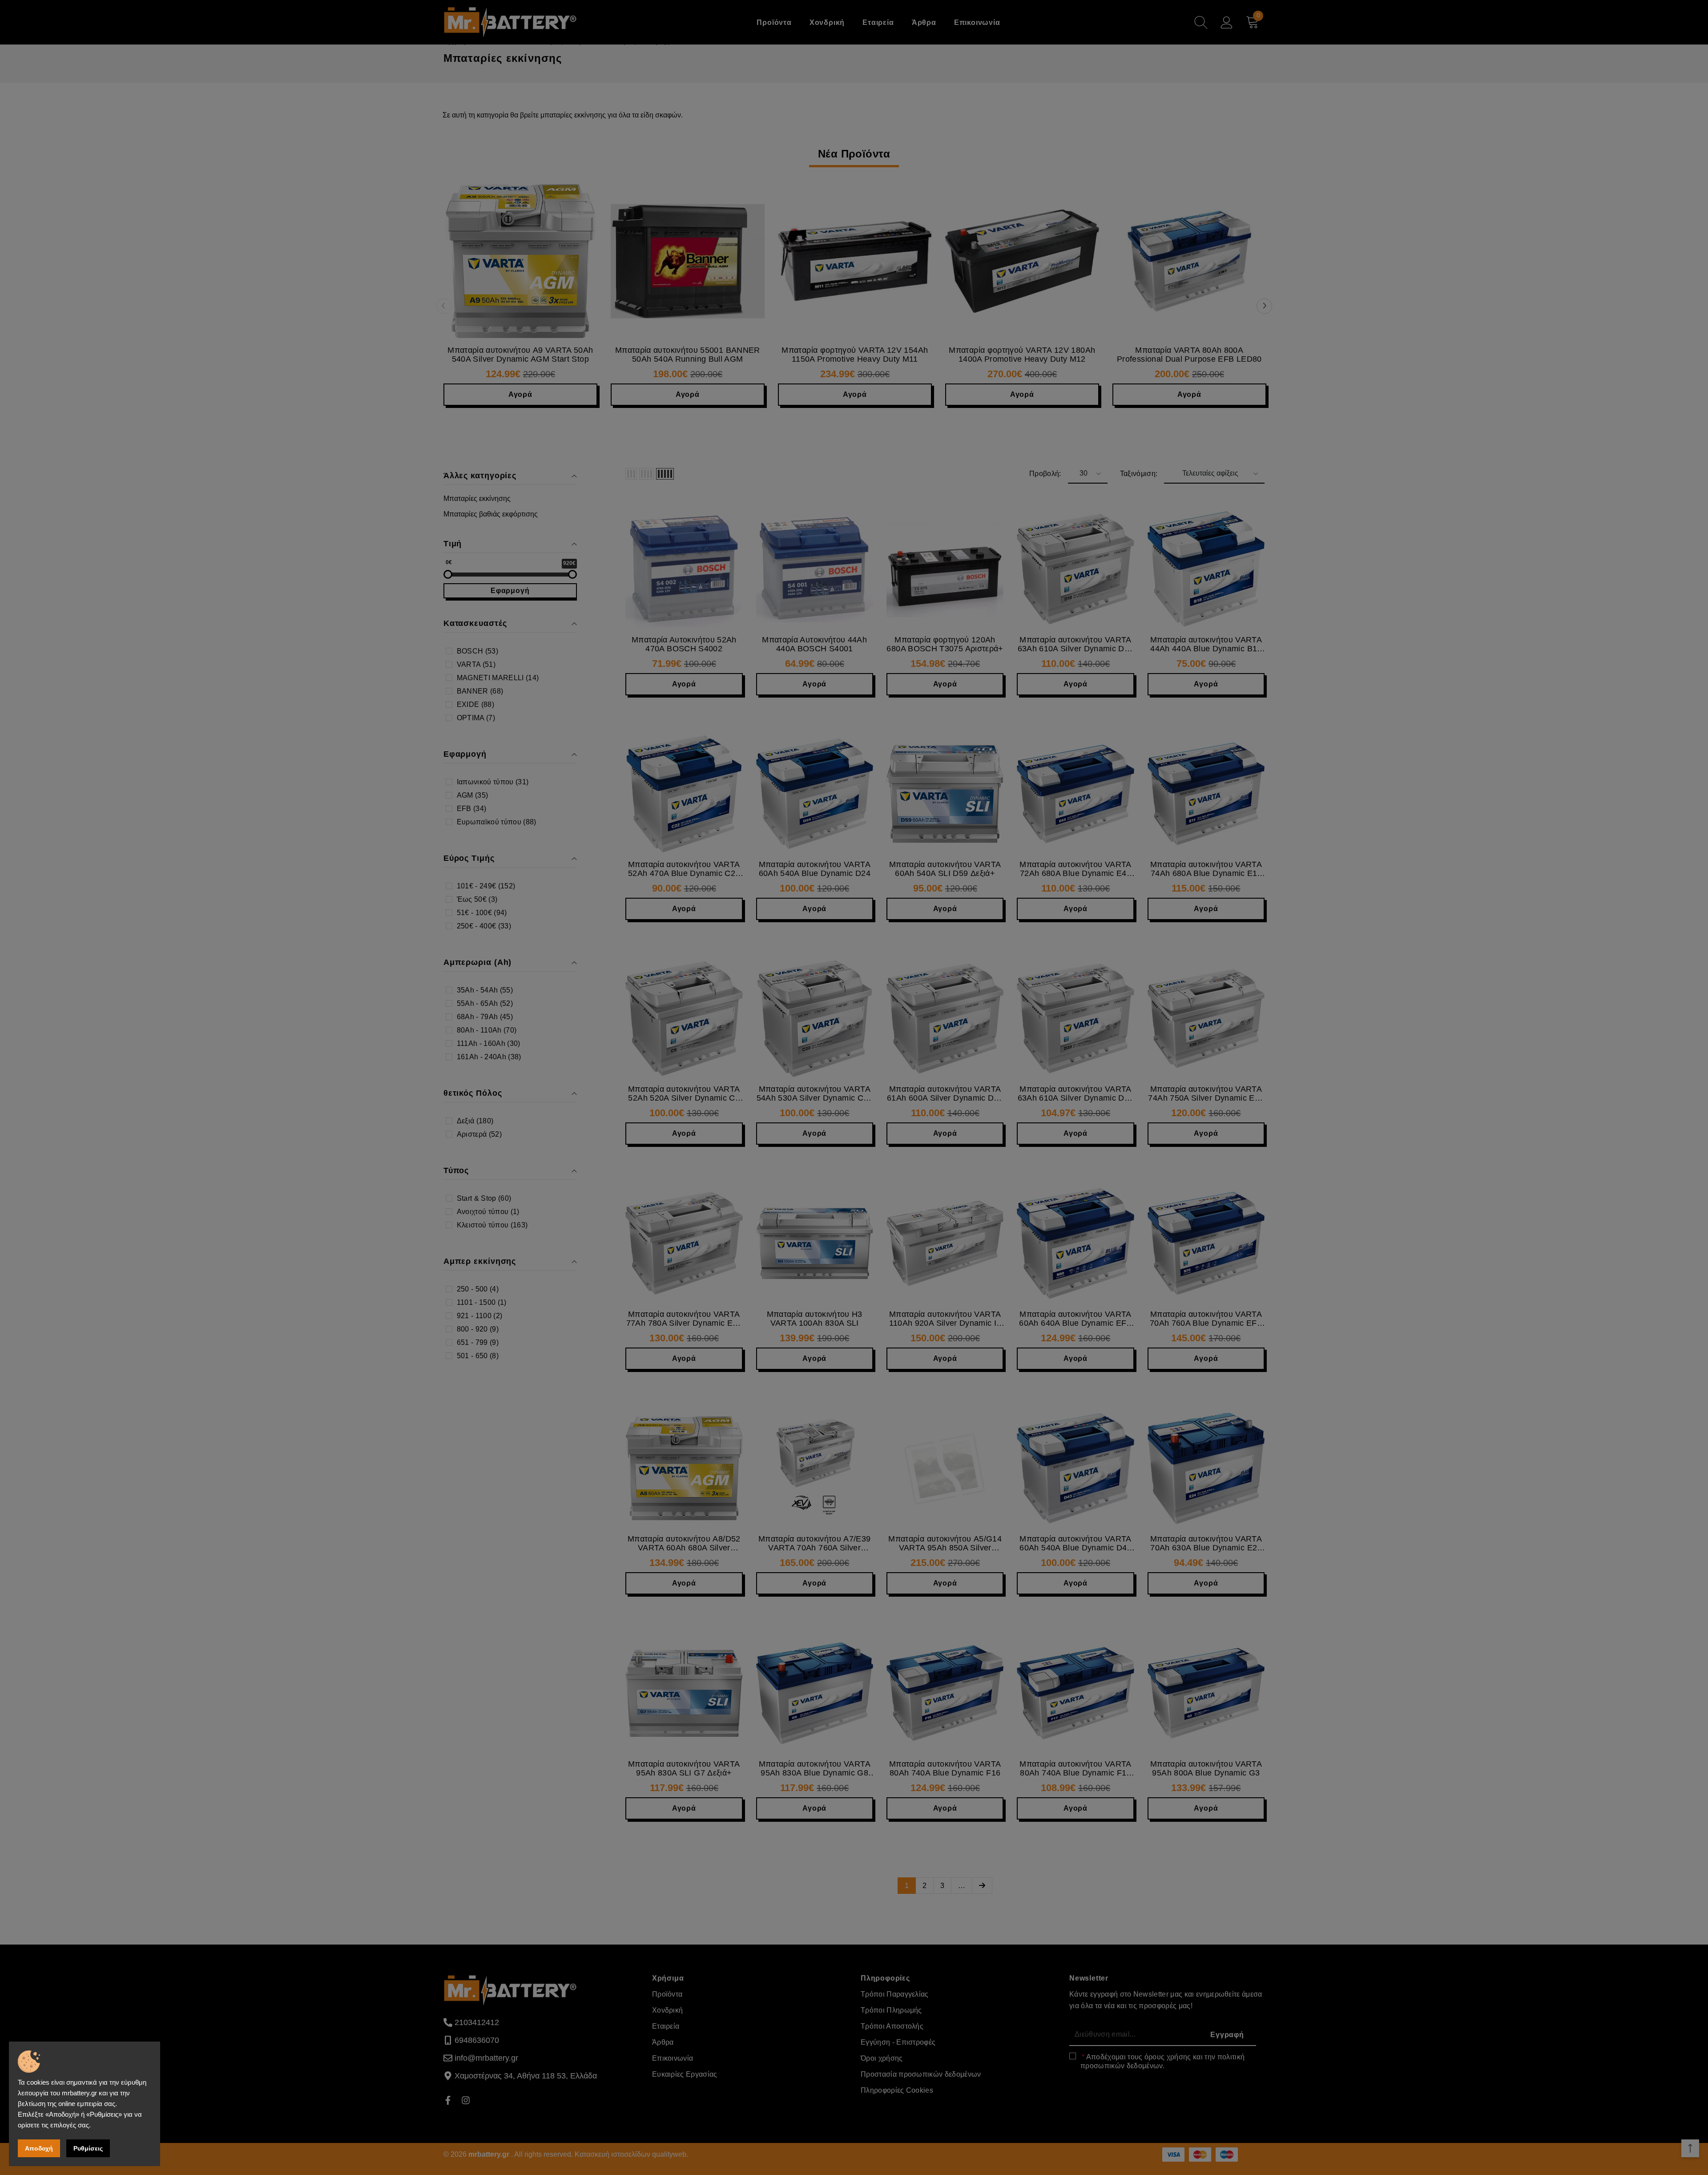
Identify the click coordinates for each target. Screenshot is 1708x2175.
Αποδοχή (39, 2148)
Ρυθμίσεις (88, 2148)
